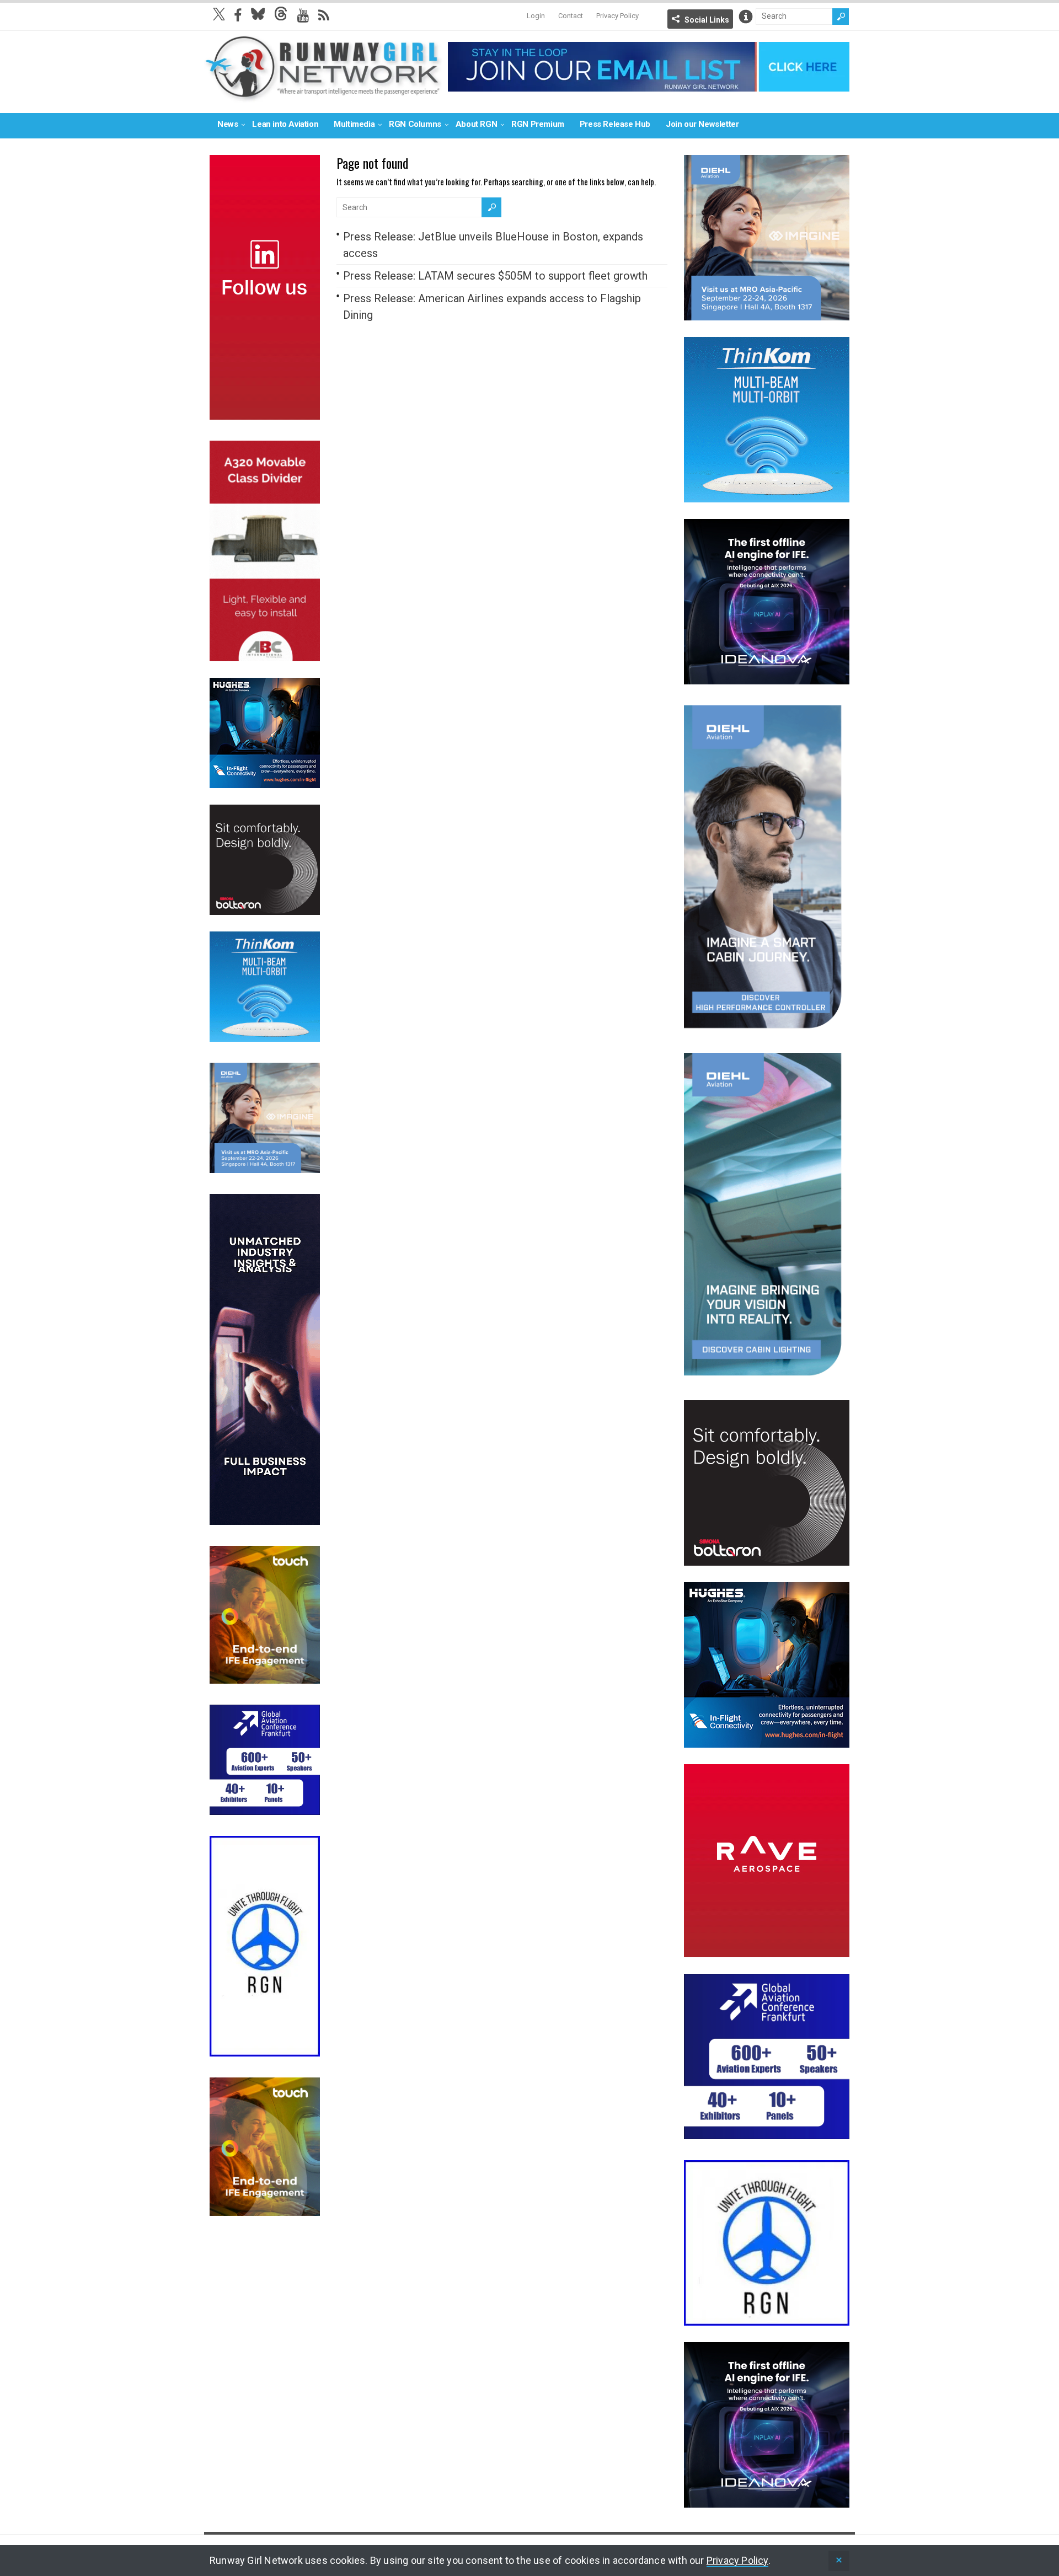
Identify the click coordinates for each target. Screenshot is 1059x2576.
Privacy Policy (617, 16)
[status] (839, 2561)
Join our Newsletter (702, 124)
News (228, 124)
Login (536, 16)
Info (746, 17)
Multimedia (354, 124)
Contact (571, 16)
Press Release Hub (615, 124)
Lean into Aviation (285, 124)
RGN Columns (415, 124)
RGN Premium (538, 124)
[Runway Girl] (323, 96)
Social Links (707, 20)
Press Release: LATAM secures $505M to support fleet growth (495, 276)
